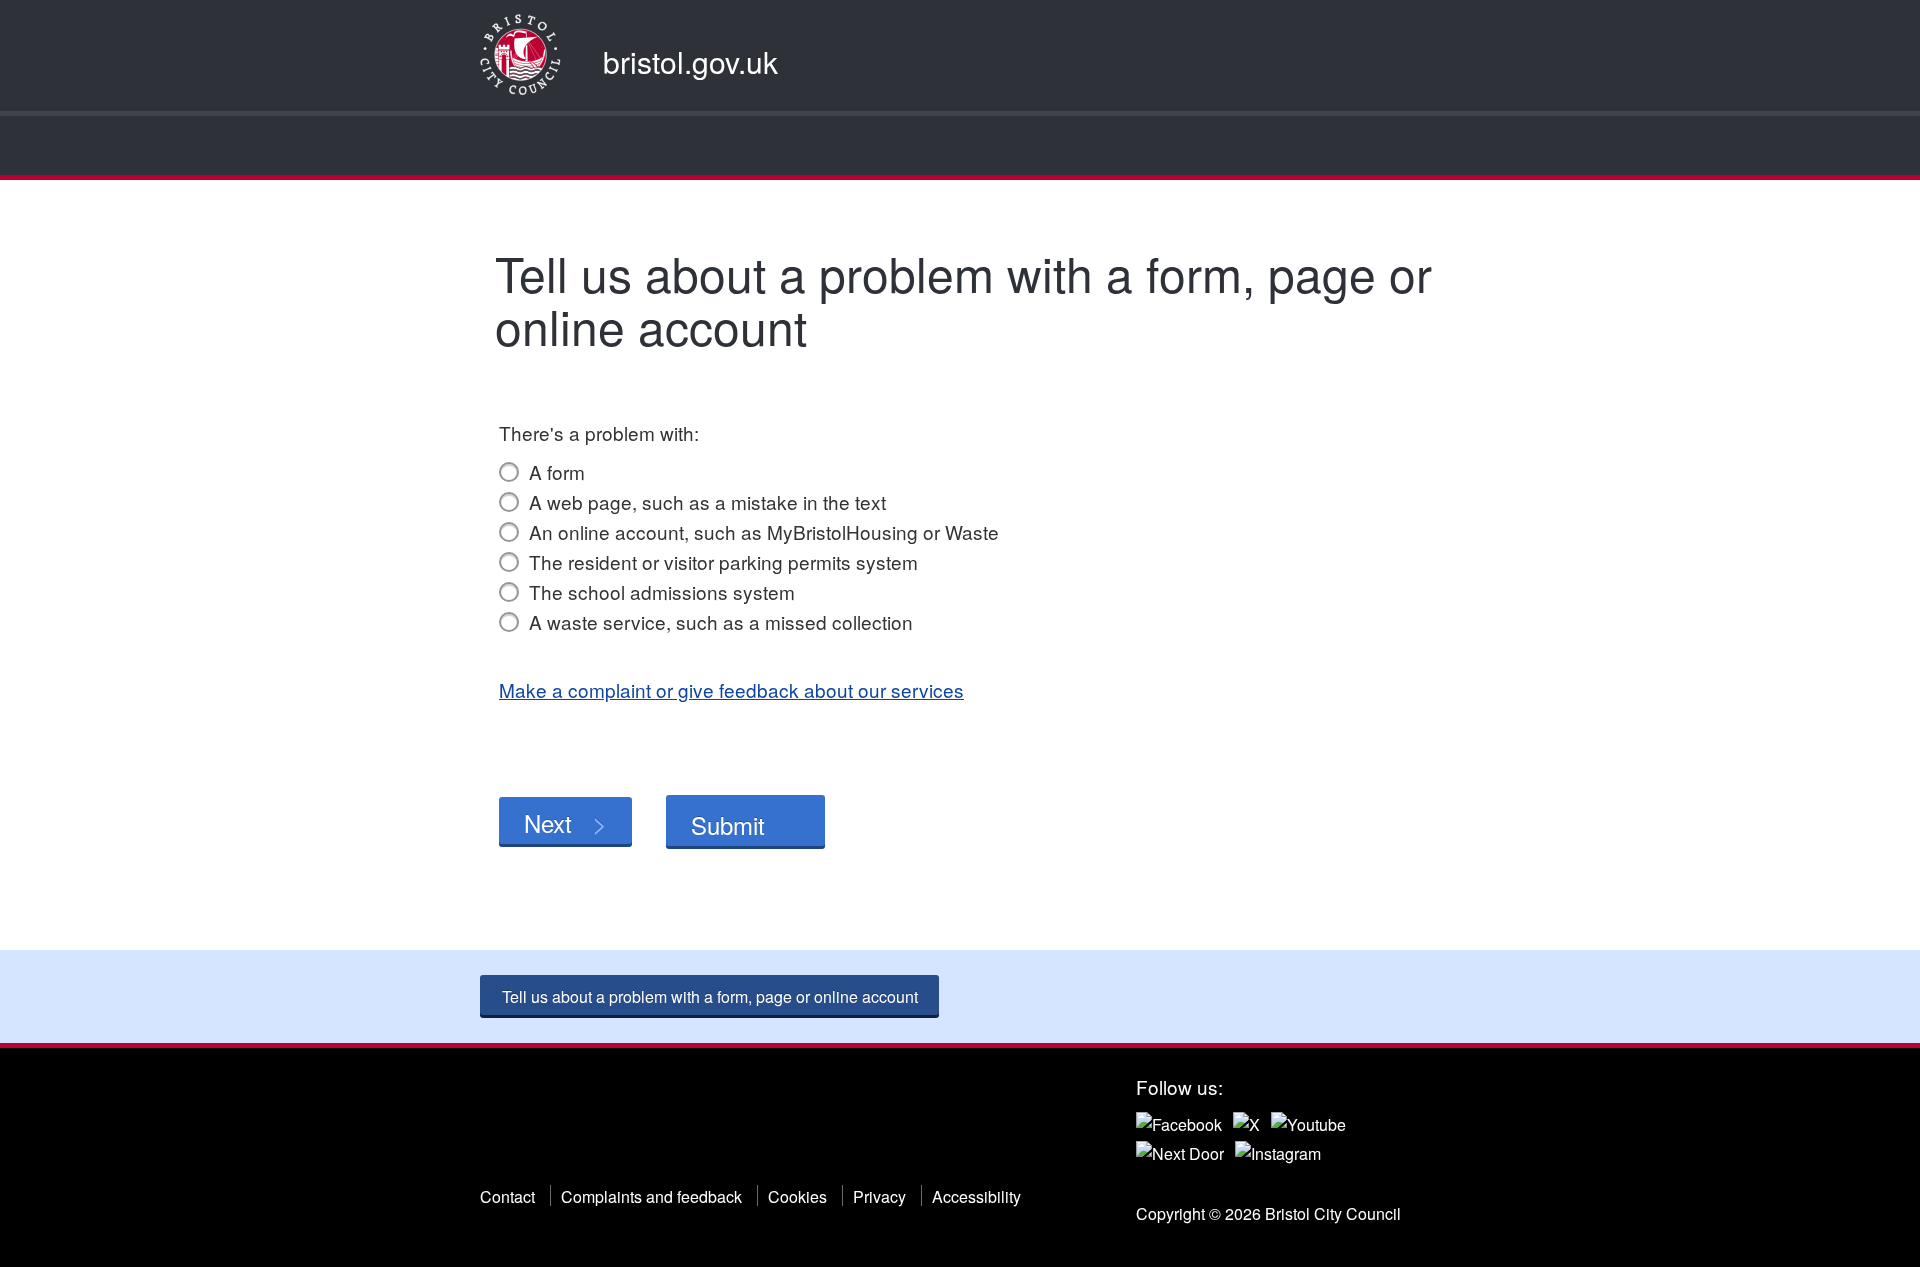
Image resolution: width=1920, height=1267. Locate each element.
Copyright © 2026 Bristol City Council (1268, 1213)
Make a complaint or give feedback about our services (731, 689)
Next (548, 822)
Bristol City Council (581, 1124)
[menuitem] (497, 145)
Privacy (879, 1196)
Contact (507, 1196)
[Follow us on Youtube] (1308, 1121)
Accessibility (976, 1196)
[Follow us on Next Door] (1180, 1151)
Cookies (797, 1196)
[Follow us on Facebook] (1179, 1121)
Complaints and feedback (651, 1196)
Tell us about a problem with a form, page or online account (710, 996)
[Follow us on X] (1246, 1121)
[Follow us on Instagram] (1278, 1151)
